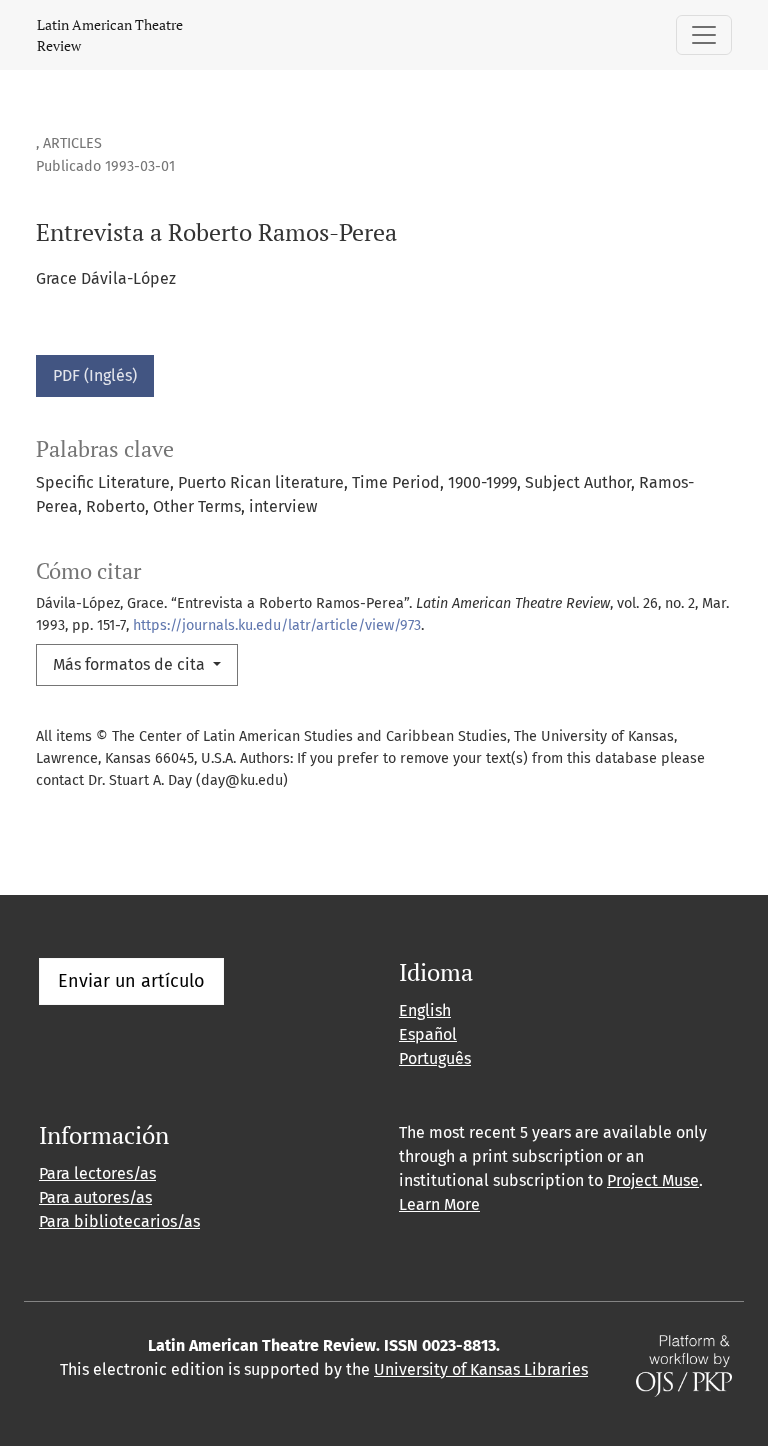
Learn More (439, 1204)
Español (428, 1034)
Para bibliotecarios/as (119, 1221)
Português (435, 1058)
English (425, 1010)
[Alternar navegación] (704, 35)
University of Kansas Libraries (481, 1369)
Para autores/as (95, 1197)
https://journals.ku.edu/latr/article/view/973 (277, 625)
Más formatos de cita (131, 664)
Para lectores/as (97, 1173)
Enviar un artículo (131, 981)
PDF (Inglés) (95, 375)
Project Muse (653, 1180)
